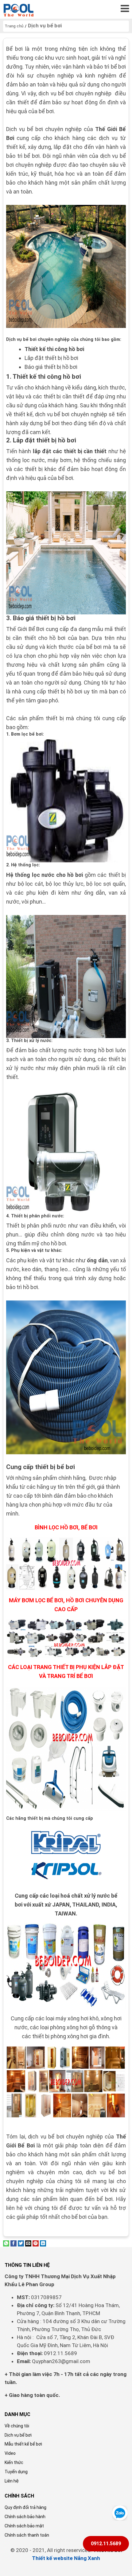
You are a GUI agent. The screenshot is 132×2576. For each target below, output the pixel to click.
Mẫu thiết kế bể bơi (23, 2444)
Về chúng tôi (17, 2426)
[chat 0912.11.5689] (120, 2512)
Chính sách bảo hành (25, 2517)
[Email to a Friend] (28, 2243)
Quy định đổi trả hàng (25, 2507)
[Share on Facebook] (14, 2243)
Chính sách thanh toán (27, 2535)
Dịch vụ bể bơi (45, 26)
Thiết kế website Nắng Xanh (66, 2558)
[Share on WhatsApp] (6, 2243)
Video (10, 2453)
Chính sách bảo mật (24, 2526)
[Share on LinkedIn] (43, 2243)
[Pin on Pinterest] (36, 2243)
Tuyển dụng (16, 2472)
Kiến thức (14, 2462)
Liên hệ (12, 2481)
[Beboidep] (18, 10)
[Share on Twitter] (21, 2243)
